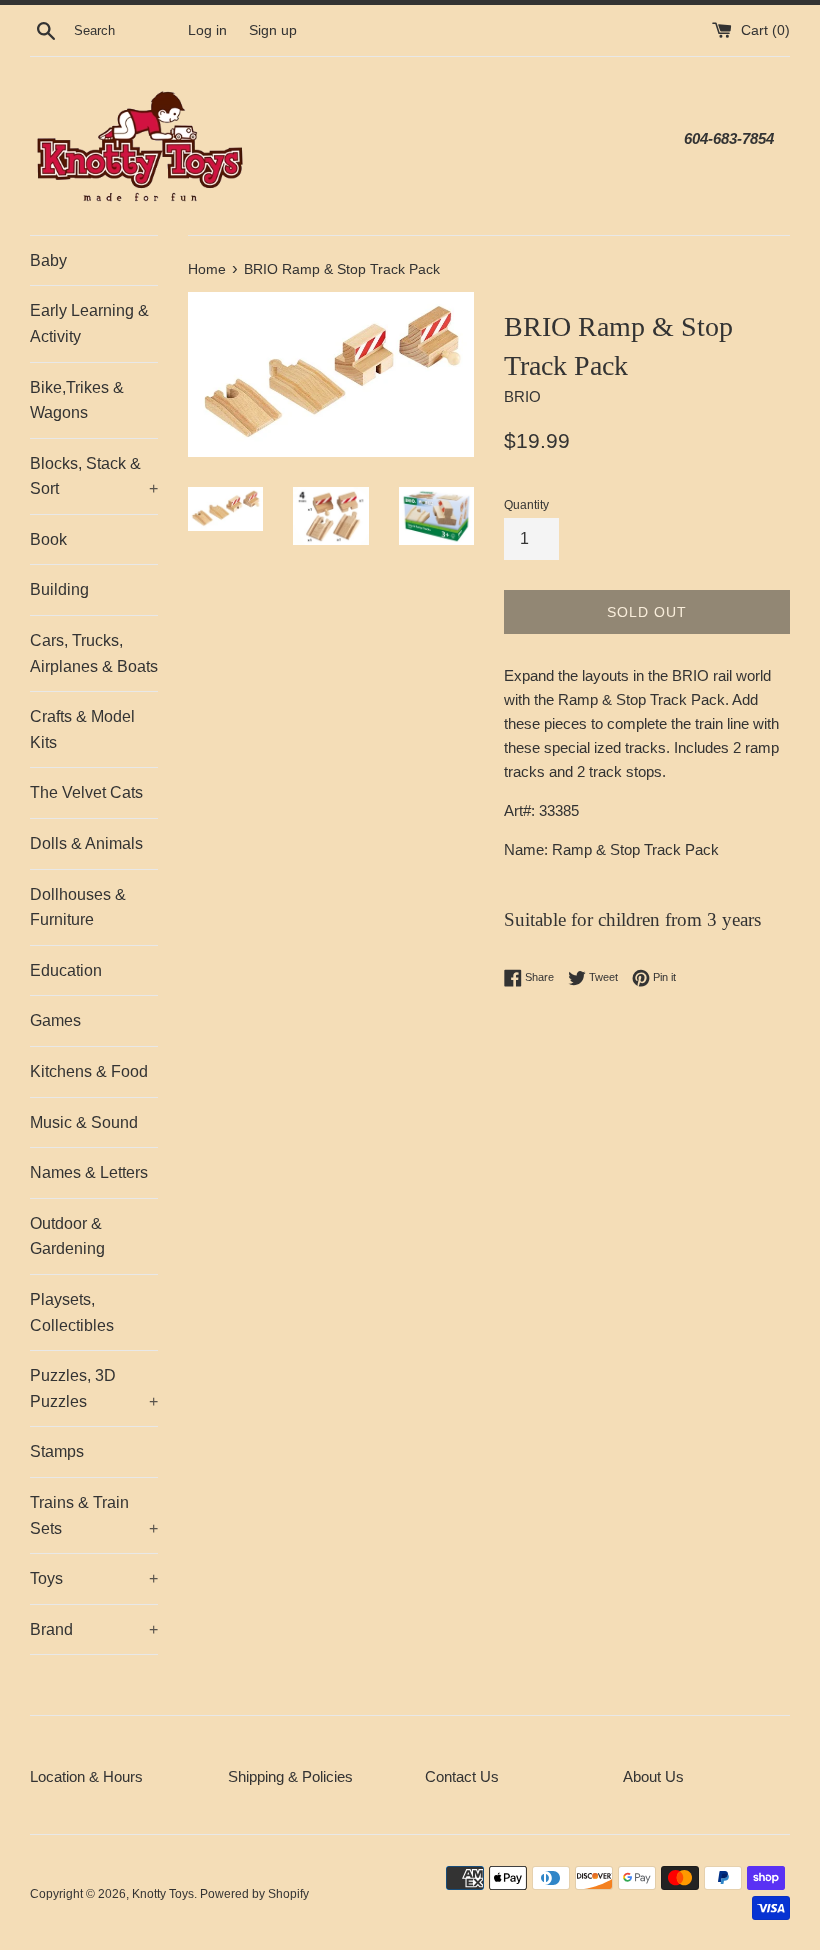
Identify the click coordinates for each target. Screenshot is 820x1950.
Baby (48, 260)
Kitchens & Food (89, 1071)
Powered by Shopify (254, 1894)
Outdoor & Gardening (67, 1236)
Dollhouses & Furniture (78, 907)
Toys (94, 1578)
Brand (94, 1629)
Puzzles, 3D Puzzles (94, 1388)
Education (66, 970)
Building (59, 589)
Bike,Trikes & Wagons (77, 400)
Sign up (273, 30)
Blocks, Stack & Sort (94, 476)
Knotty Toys (163, 1894)
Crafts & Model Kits (82, 729)
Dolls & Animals (86, 843)
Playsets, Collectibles (72, 1312)
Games (55, 1020)
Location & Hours (86, 1776)
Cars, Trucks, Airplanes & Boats (94, 653)
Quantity (526, 505)
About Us (653, 1776)
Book (48, 539)
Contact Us (462, 1776)
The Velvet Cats (86, 792)
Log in (207, 30)
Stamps (57, 1451)
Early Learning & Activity (89, 323)
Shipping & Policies (290, 1776)
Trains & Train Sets (94, 1515)
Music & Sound (84, 1122)
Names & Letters (89, 1172)
